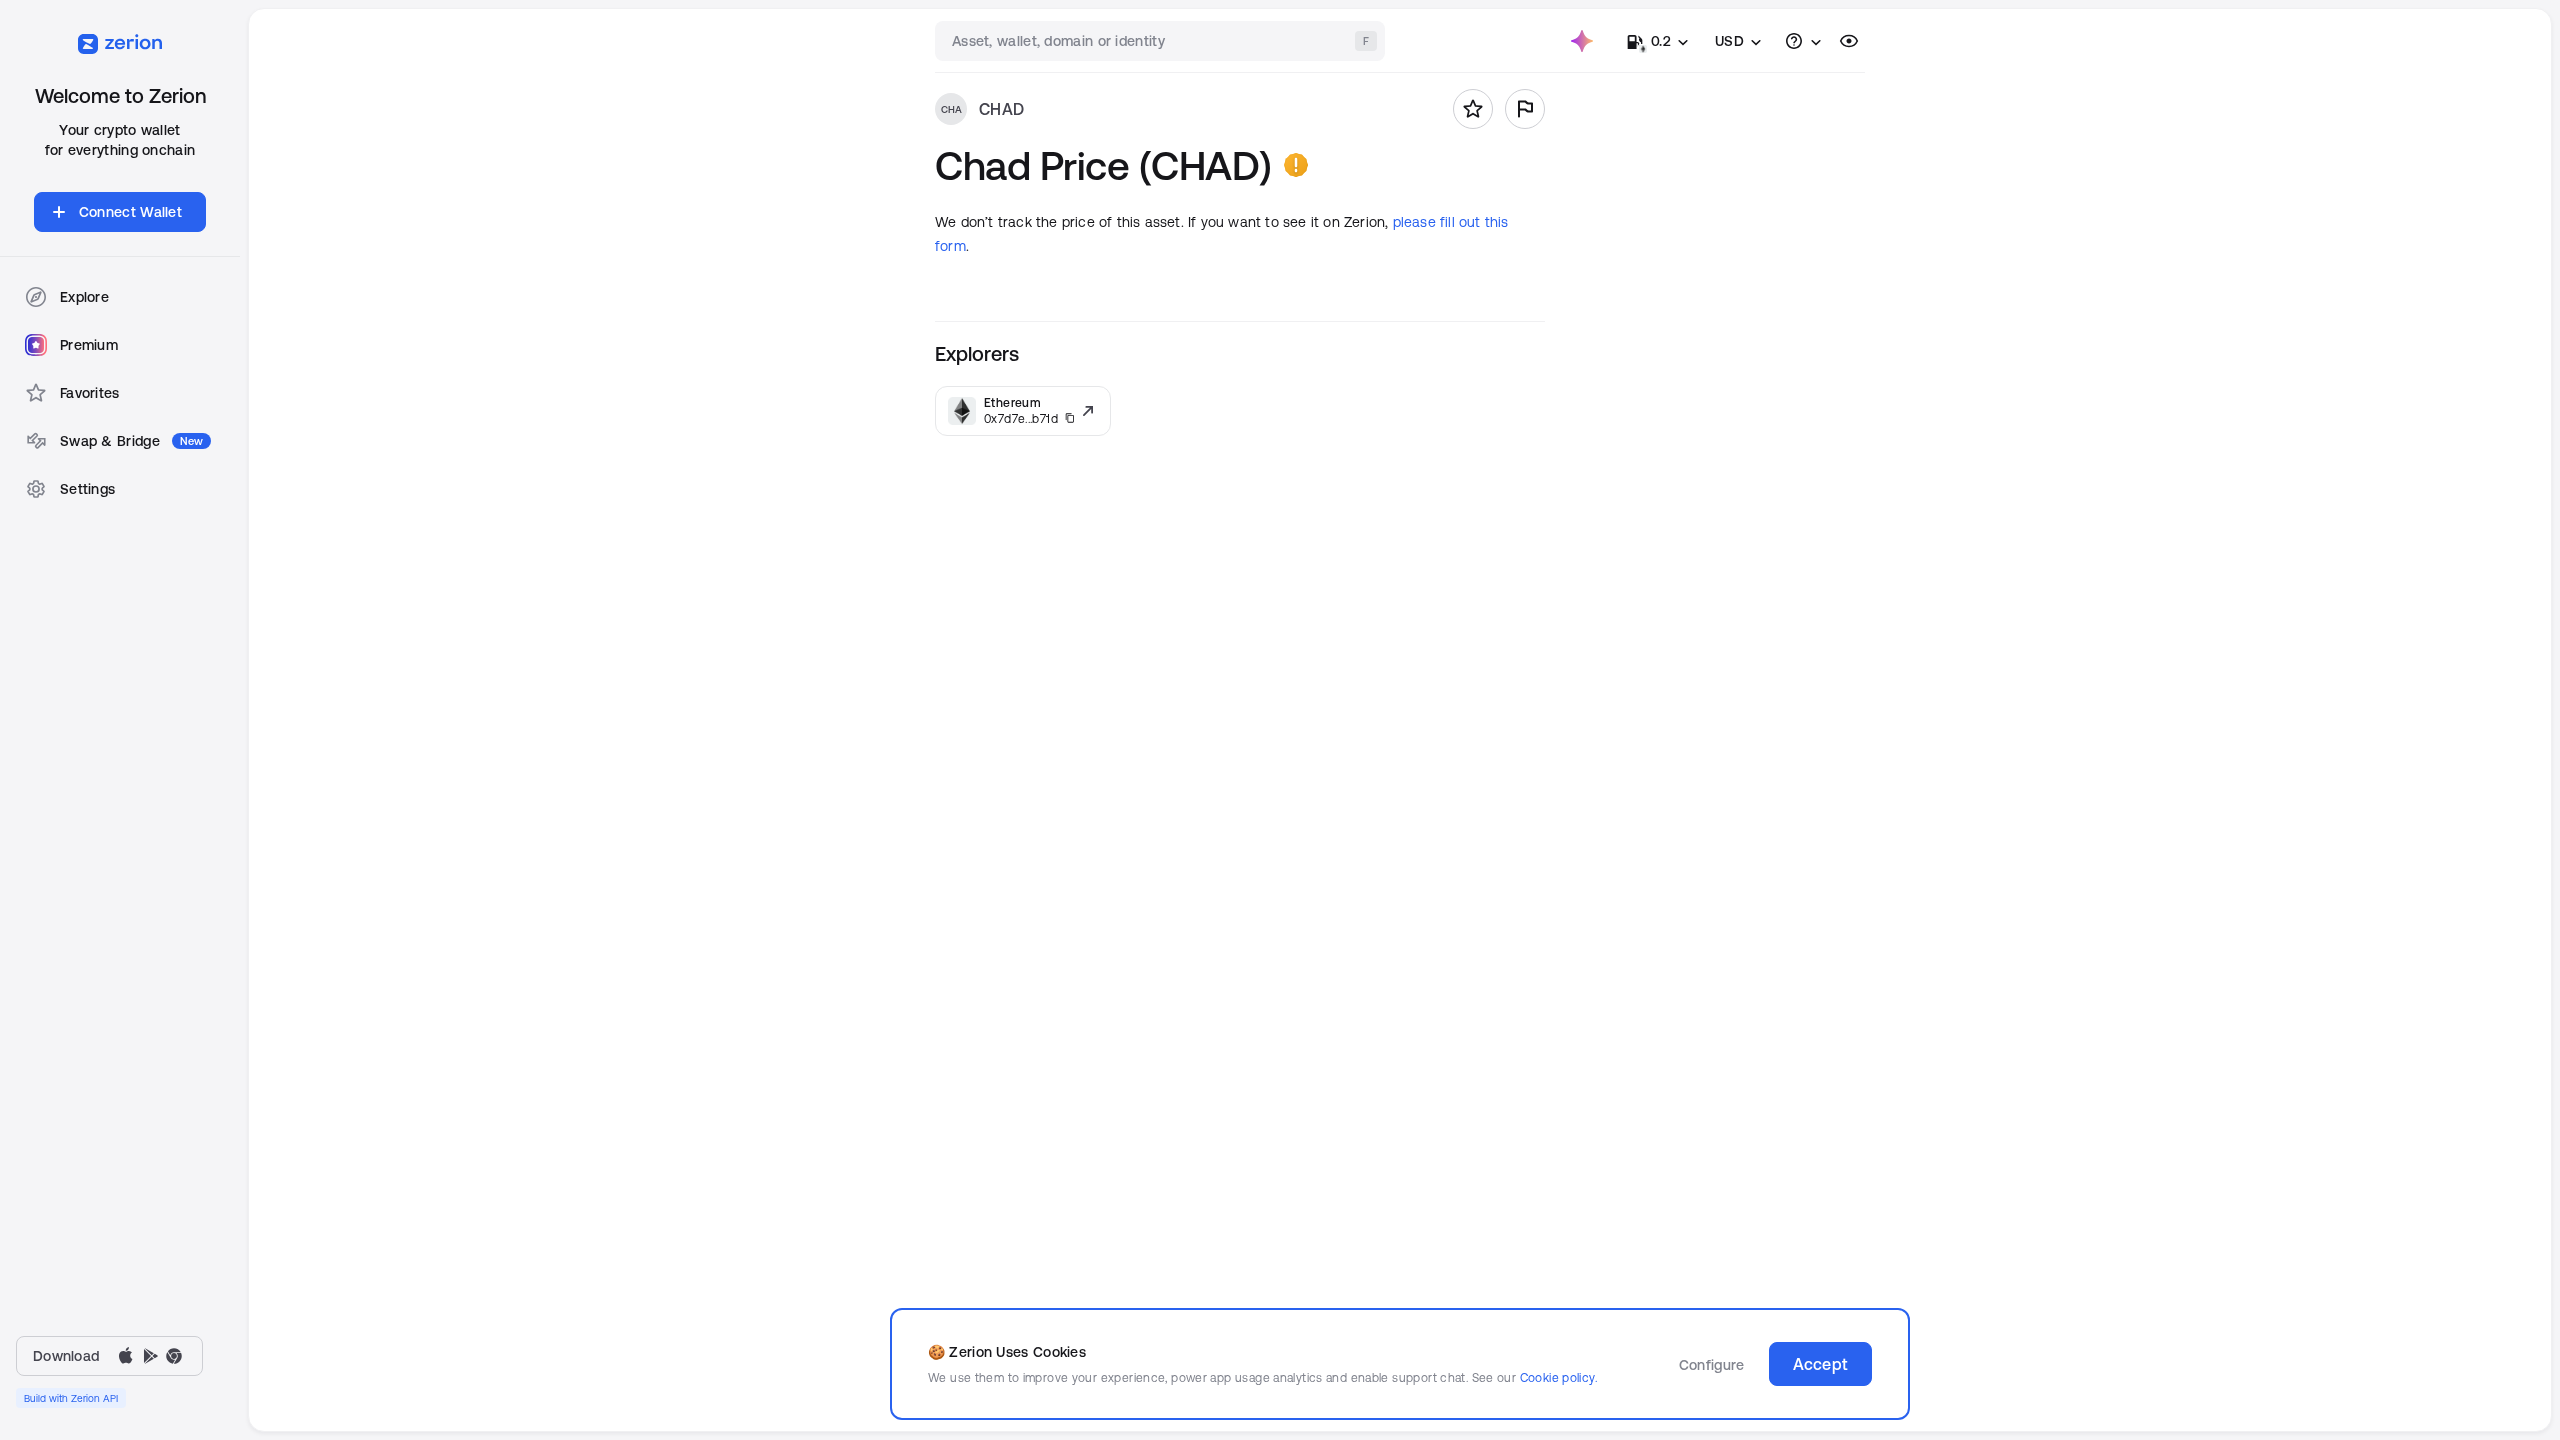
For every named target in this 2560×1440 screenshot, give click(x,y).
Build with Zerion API (71, 1398)
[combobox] (1162, 41)
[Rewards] (1582, 41)
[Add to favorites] (1473, 109)
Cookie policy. (1558, 1377)
